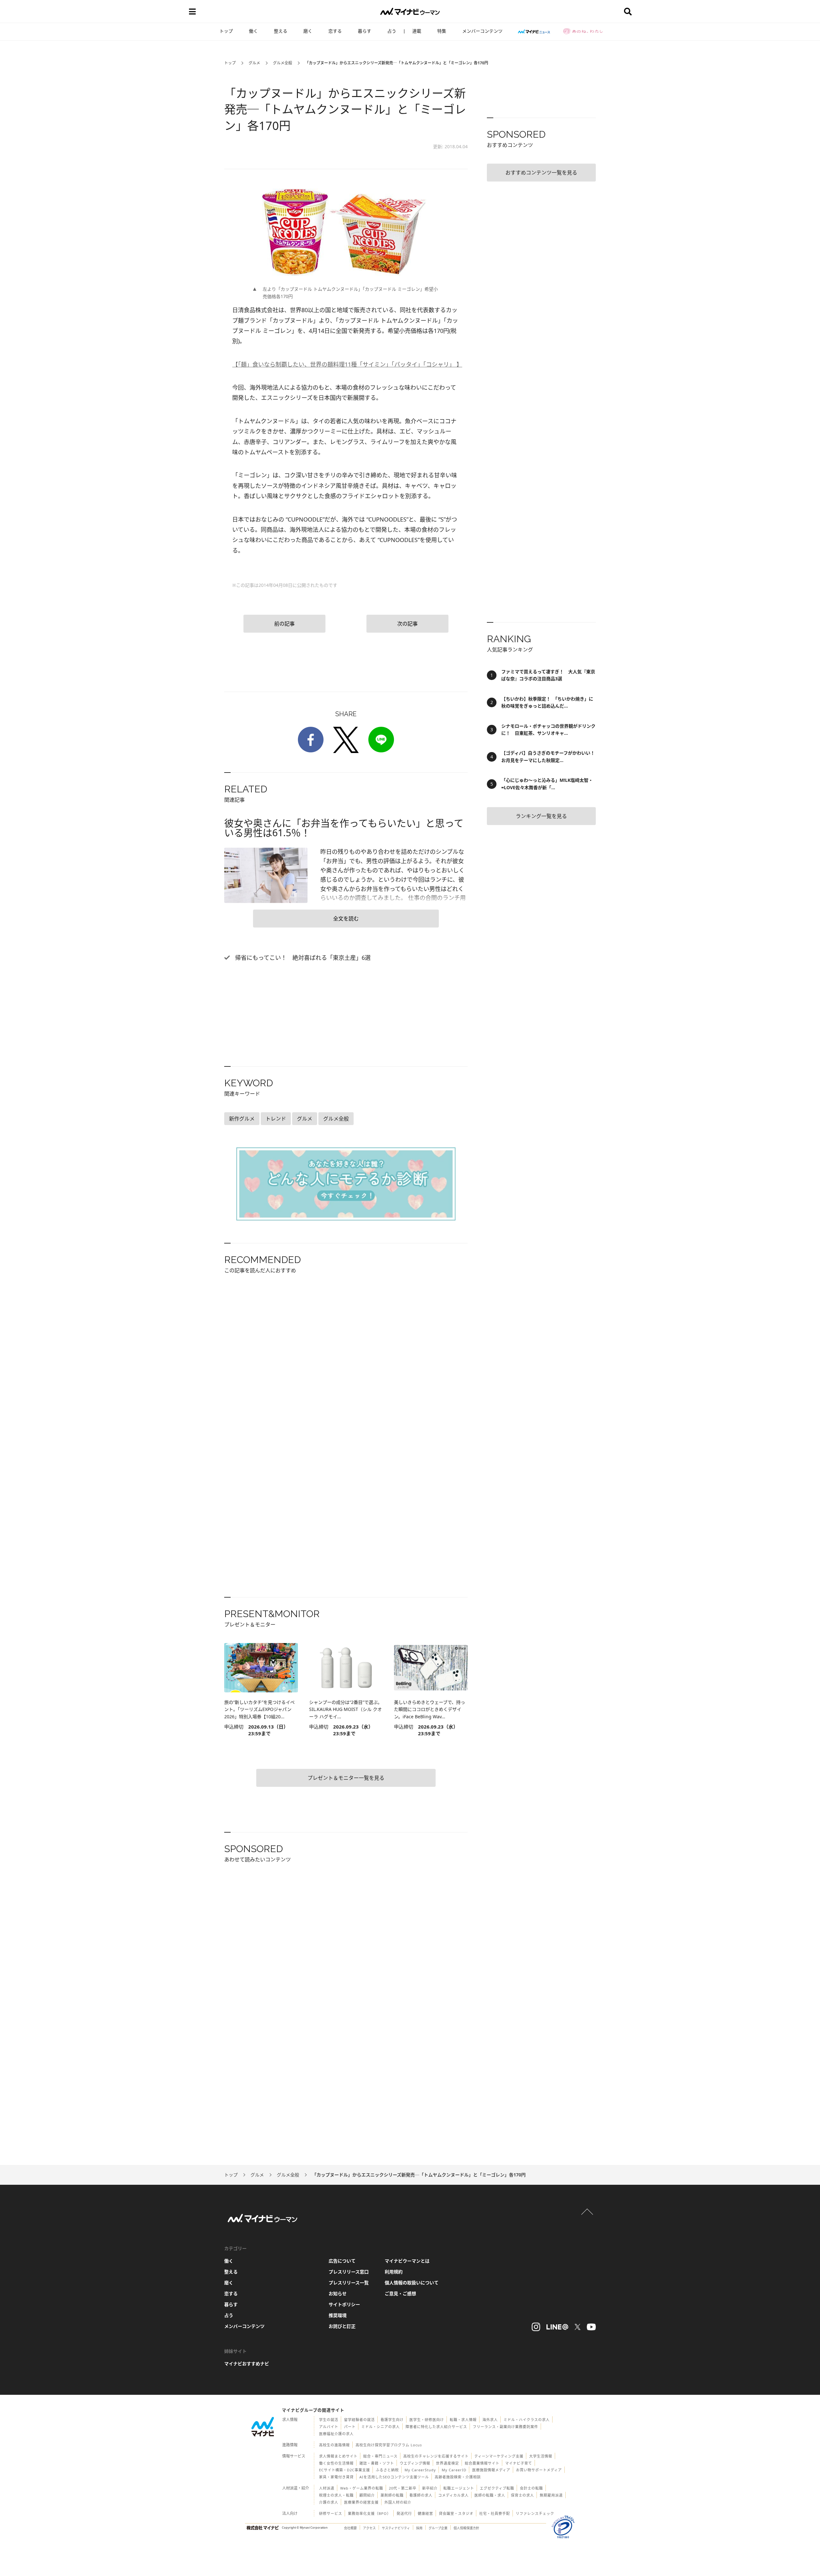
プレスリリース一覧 (349, 2283)
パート (350, 2427)
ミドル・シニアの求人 (381, 2427)
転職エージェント (459, 2488)
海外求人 (490, 2420)
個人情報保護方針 (466, 2528)
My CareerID (454, 2470)
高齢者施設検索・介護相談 (458, 2477)
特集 (442, 31)
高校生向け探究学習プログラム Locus (389, 2445)
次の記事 (407, 624)
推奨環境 (338, 2315)
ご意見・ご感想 (400, 2293)
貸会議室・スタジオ (456, 2513)
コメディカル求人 (453, 2495)
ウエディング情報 (415, 2463)
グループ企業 (438, 2528)
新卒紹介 (430, 2488)
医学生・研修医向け (427, 2420)
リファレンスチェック (535, 2513)
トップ (226, 31)
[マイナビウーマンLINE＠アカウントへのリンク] (557, 2327)
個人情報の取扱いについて (412, 2283)
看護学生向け (392, 2420)
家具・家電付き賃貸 (336, 2477)
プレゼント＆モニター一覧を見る (346, 1778)
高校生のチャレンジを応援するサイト (436, 2456)
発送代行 (404, 2513)
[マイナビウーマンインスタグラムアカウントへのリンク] (536, 2327)
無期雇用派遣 (551, 2495)
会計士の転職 (531, 2488)
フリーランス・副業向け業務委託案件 (505, 2427)
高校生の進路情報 (334, 2445)
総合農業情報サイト (482, 2463)
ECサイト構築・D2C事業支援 (344, 2470)
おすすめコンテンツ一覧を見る (541, 173)
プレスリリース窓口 (349, 2272)
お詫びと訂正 (342, 2326)
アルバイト (329, 2427)
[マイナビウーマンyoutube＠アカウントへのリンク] (591, 2327)
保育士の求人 (522, 2495)
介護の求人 (329, 2502)
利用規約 (394, 2272)
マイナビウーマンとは (407, 2261)
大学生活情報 (541, 2456)
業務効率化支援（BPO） (369, 2513)
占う (392, 31)
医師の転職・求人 (490, 2495)
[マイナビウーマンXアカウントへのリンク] (578, 2327)
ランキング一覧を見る (541, 816)
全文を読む (346, 919)
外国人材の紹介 (398, 2502)
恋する (335, 31)
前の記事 (284, 624)
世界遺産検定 (447, 2463)
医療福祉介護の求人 (336, 2434)
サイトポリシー (344, 2304)
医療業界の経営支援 (361, 2502)
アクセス (369, 2528)
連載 (417, 31)
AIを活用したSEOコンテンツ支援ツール (394, 2477)
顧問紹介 (367, 2495)
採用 (419, 2528)
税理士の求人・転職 (336, 2495)
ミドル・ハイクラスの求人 (527, 2420)
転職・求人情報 (463, 2420)
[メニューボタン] (192, 12)
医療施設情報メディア (491, 2470)
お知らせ (338, 2293)
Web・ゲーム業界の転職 (362, 2488)
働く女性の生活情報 (336, 2463)
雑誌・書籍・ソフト (377, 2463)
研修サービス (331, 2513)
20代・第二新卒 (403, 2488)
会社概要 (350, 2528)
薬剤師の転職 (392, 2495)
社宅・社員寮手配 (495, 2513)
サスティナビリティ (396, 2528)
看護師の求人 (421, 2495)
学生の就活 (329, 2420)
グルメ (254, 63)
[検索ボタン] (628, 12)
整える (281, 31)
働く (253, 31)
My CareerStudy (420, 2470)
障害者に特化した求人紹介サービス (436, 2427)
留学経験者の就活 (359, 2420)
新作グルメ (242, 1119)
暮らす (365, 31)
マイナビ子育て (519, 2463)
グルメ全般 (283, 63)
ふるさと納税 (387, 2470)
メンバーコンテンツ (482, 31)
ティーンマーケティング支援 (499, 2456)
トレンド (276, 1119)
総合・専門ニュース (380, 2456)
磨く (308, 31)
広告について (342, 2261)
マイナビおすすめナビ (247, 2364)
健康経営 (425, 2513)
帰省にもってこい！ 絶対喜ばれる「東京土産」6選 (302, 958)
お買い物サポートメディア (539, 2470)
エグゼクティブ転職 (497, 2488)
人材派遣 (327, 2488)
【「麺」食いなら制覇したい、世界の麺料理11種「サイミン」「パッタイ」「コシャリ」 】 (347, 364)
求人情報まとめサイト (338, 2456)
